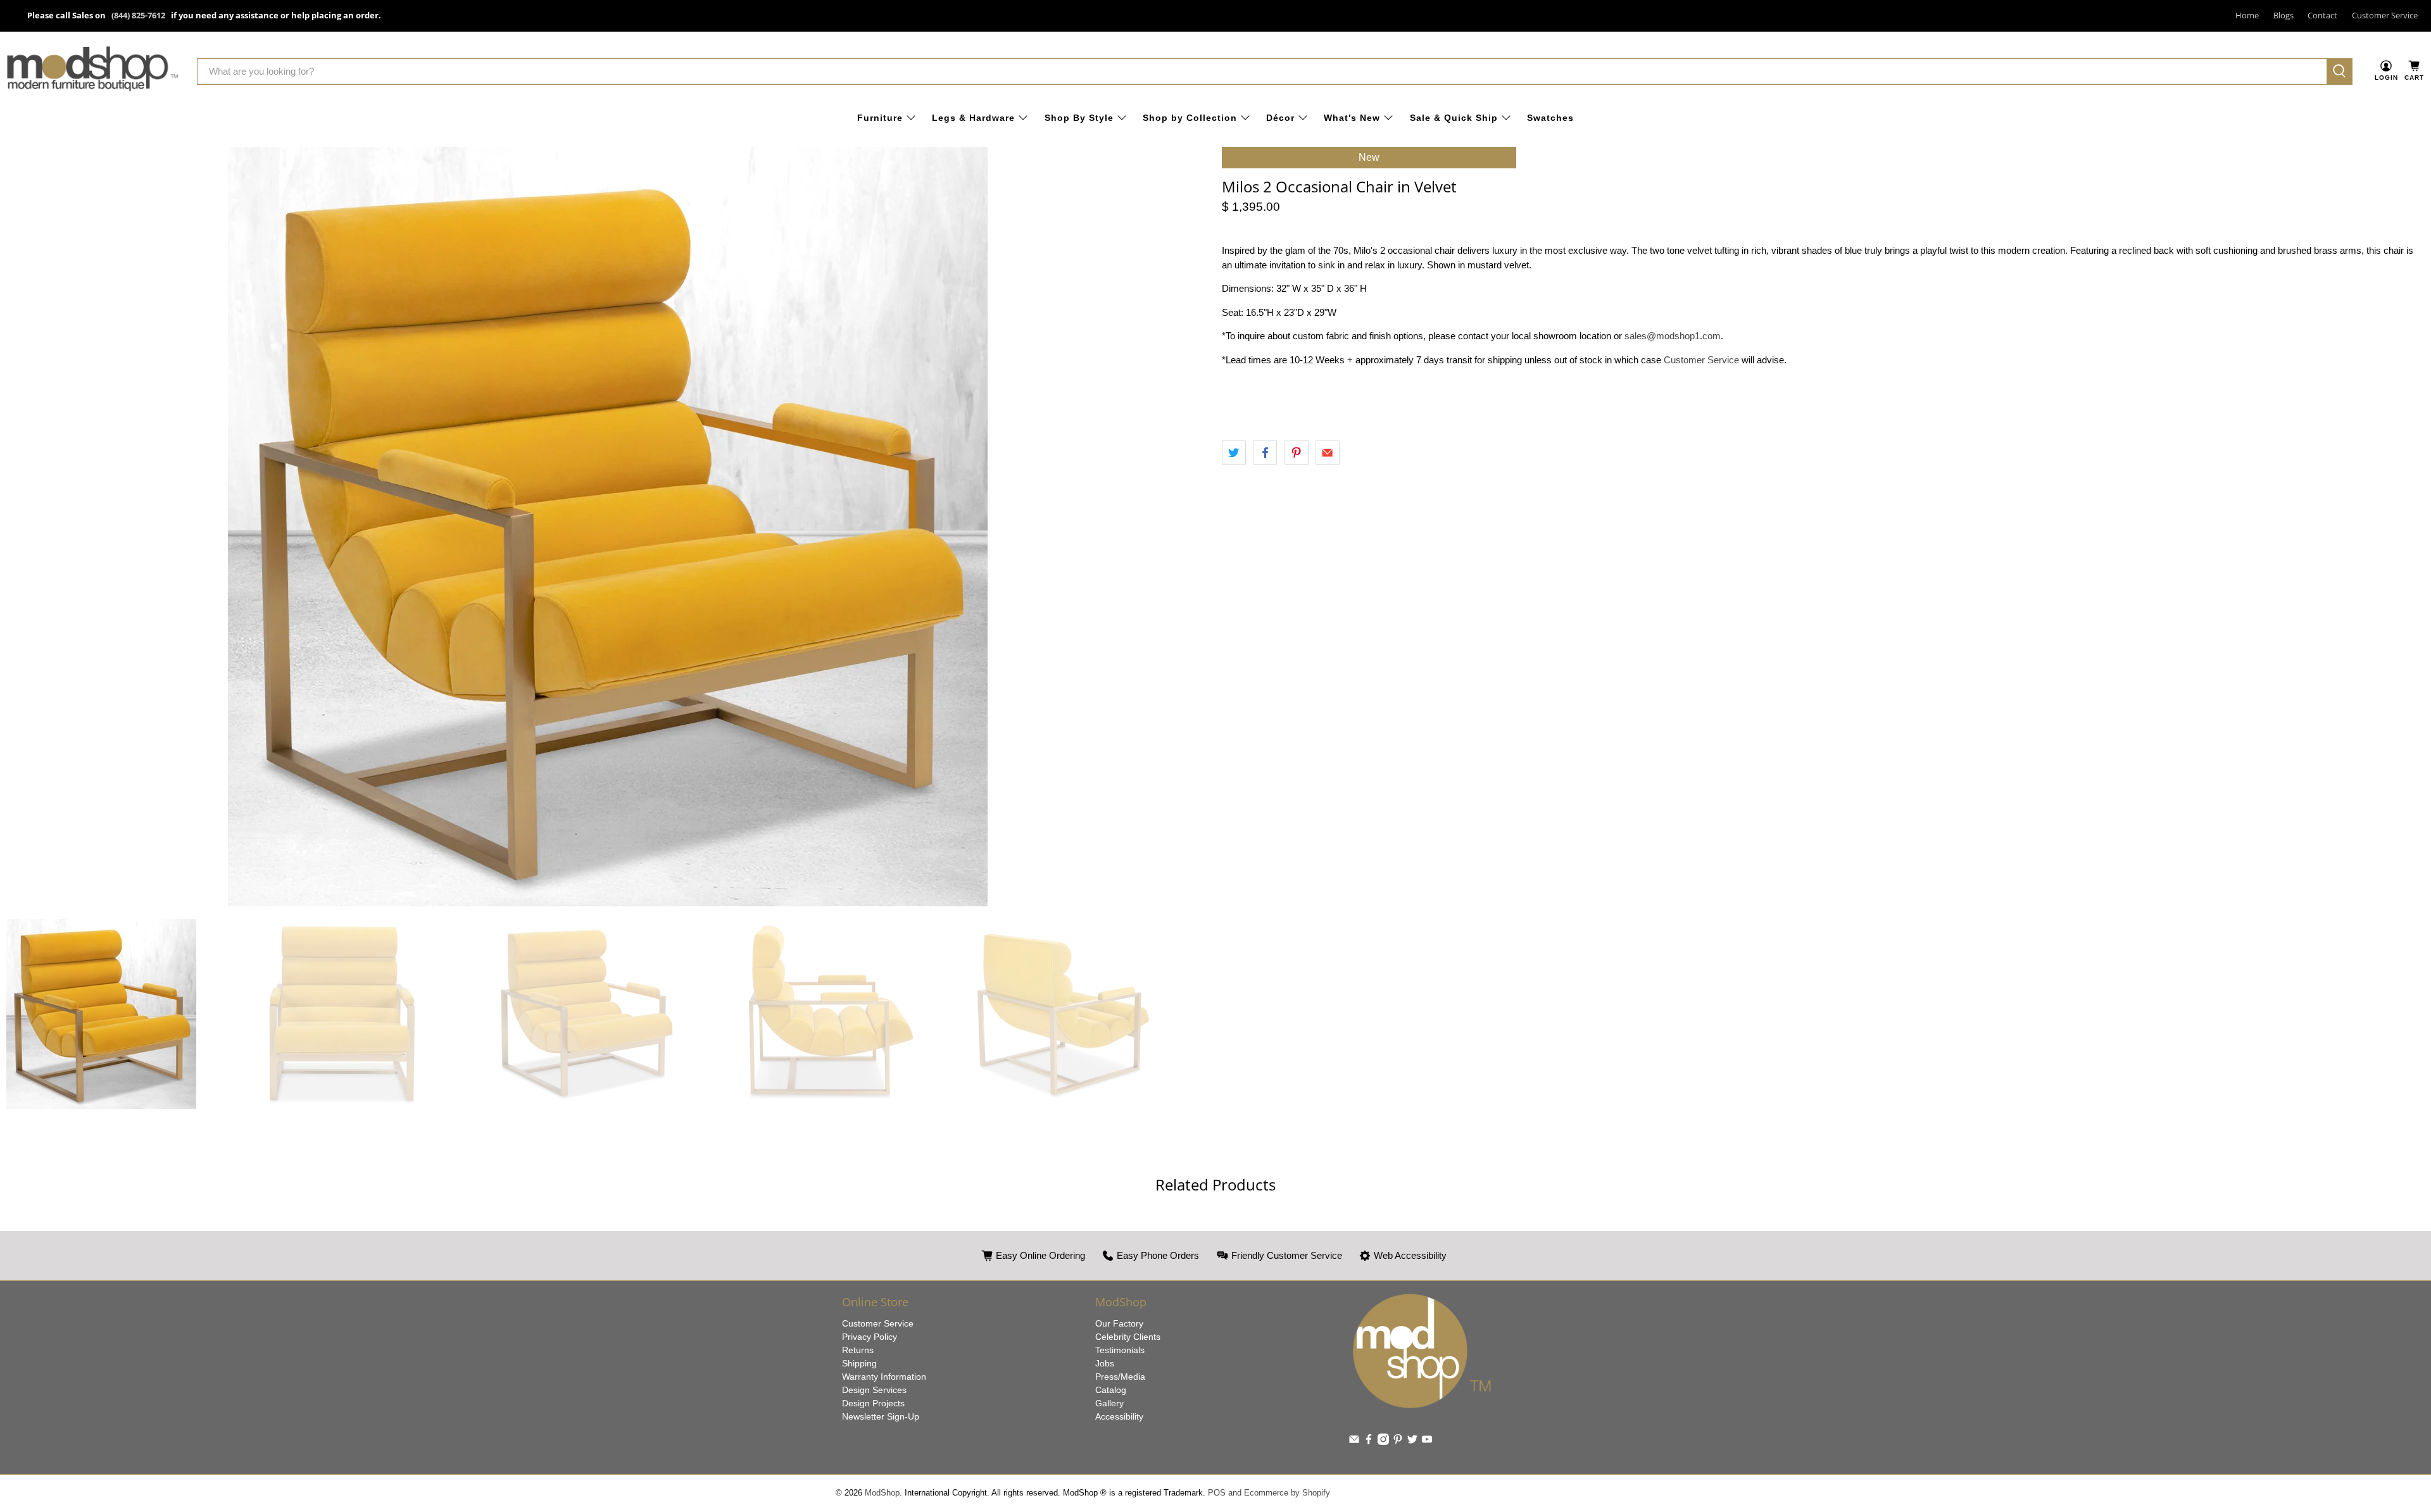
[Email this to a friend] (1328, 453)
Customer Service (2385, 15)
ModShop (882, 1493)
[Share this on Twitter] (1234, 453)
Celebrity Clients (1128, 1337)
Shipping (859, 1363)
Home (2247, 15)
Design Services (874, 1390)
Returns (858, 1350)
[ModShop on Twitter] (1412, 1442)
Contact (2322, 15)
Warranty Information (884, 1377)
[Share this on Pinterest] (1297, 453)
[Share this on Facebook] (1265, 453)
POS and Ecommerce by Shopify (1269, 1493)
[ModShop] (92, 71)
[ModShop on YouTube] (1427, 1442)
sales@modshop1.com (1673, 336)
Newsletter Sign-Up (881, 1416)
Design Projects (873, 1403)
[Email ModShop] (1354, 1442)
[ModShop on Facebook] (1369, 1442)
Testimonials (1120, 1350)
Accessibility (1119, 1416)
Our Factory (1119, 1323)
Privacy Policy (870, 1337)
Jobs (1105, 1363)
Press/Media (1120, 1377)
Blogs (2283, 15)
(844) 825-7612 (138, 15)
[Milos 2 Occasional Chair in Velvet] (608, 527)
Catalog (1111, 1390)
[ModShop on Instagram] (1383, 1442)
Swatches (1550, 118)
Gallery (1109, 1403)
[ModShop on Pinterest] (1398, 1442)
